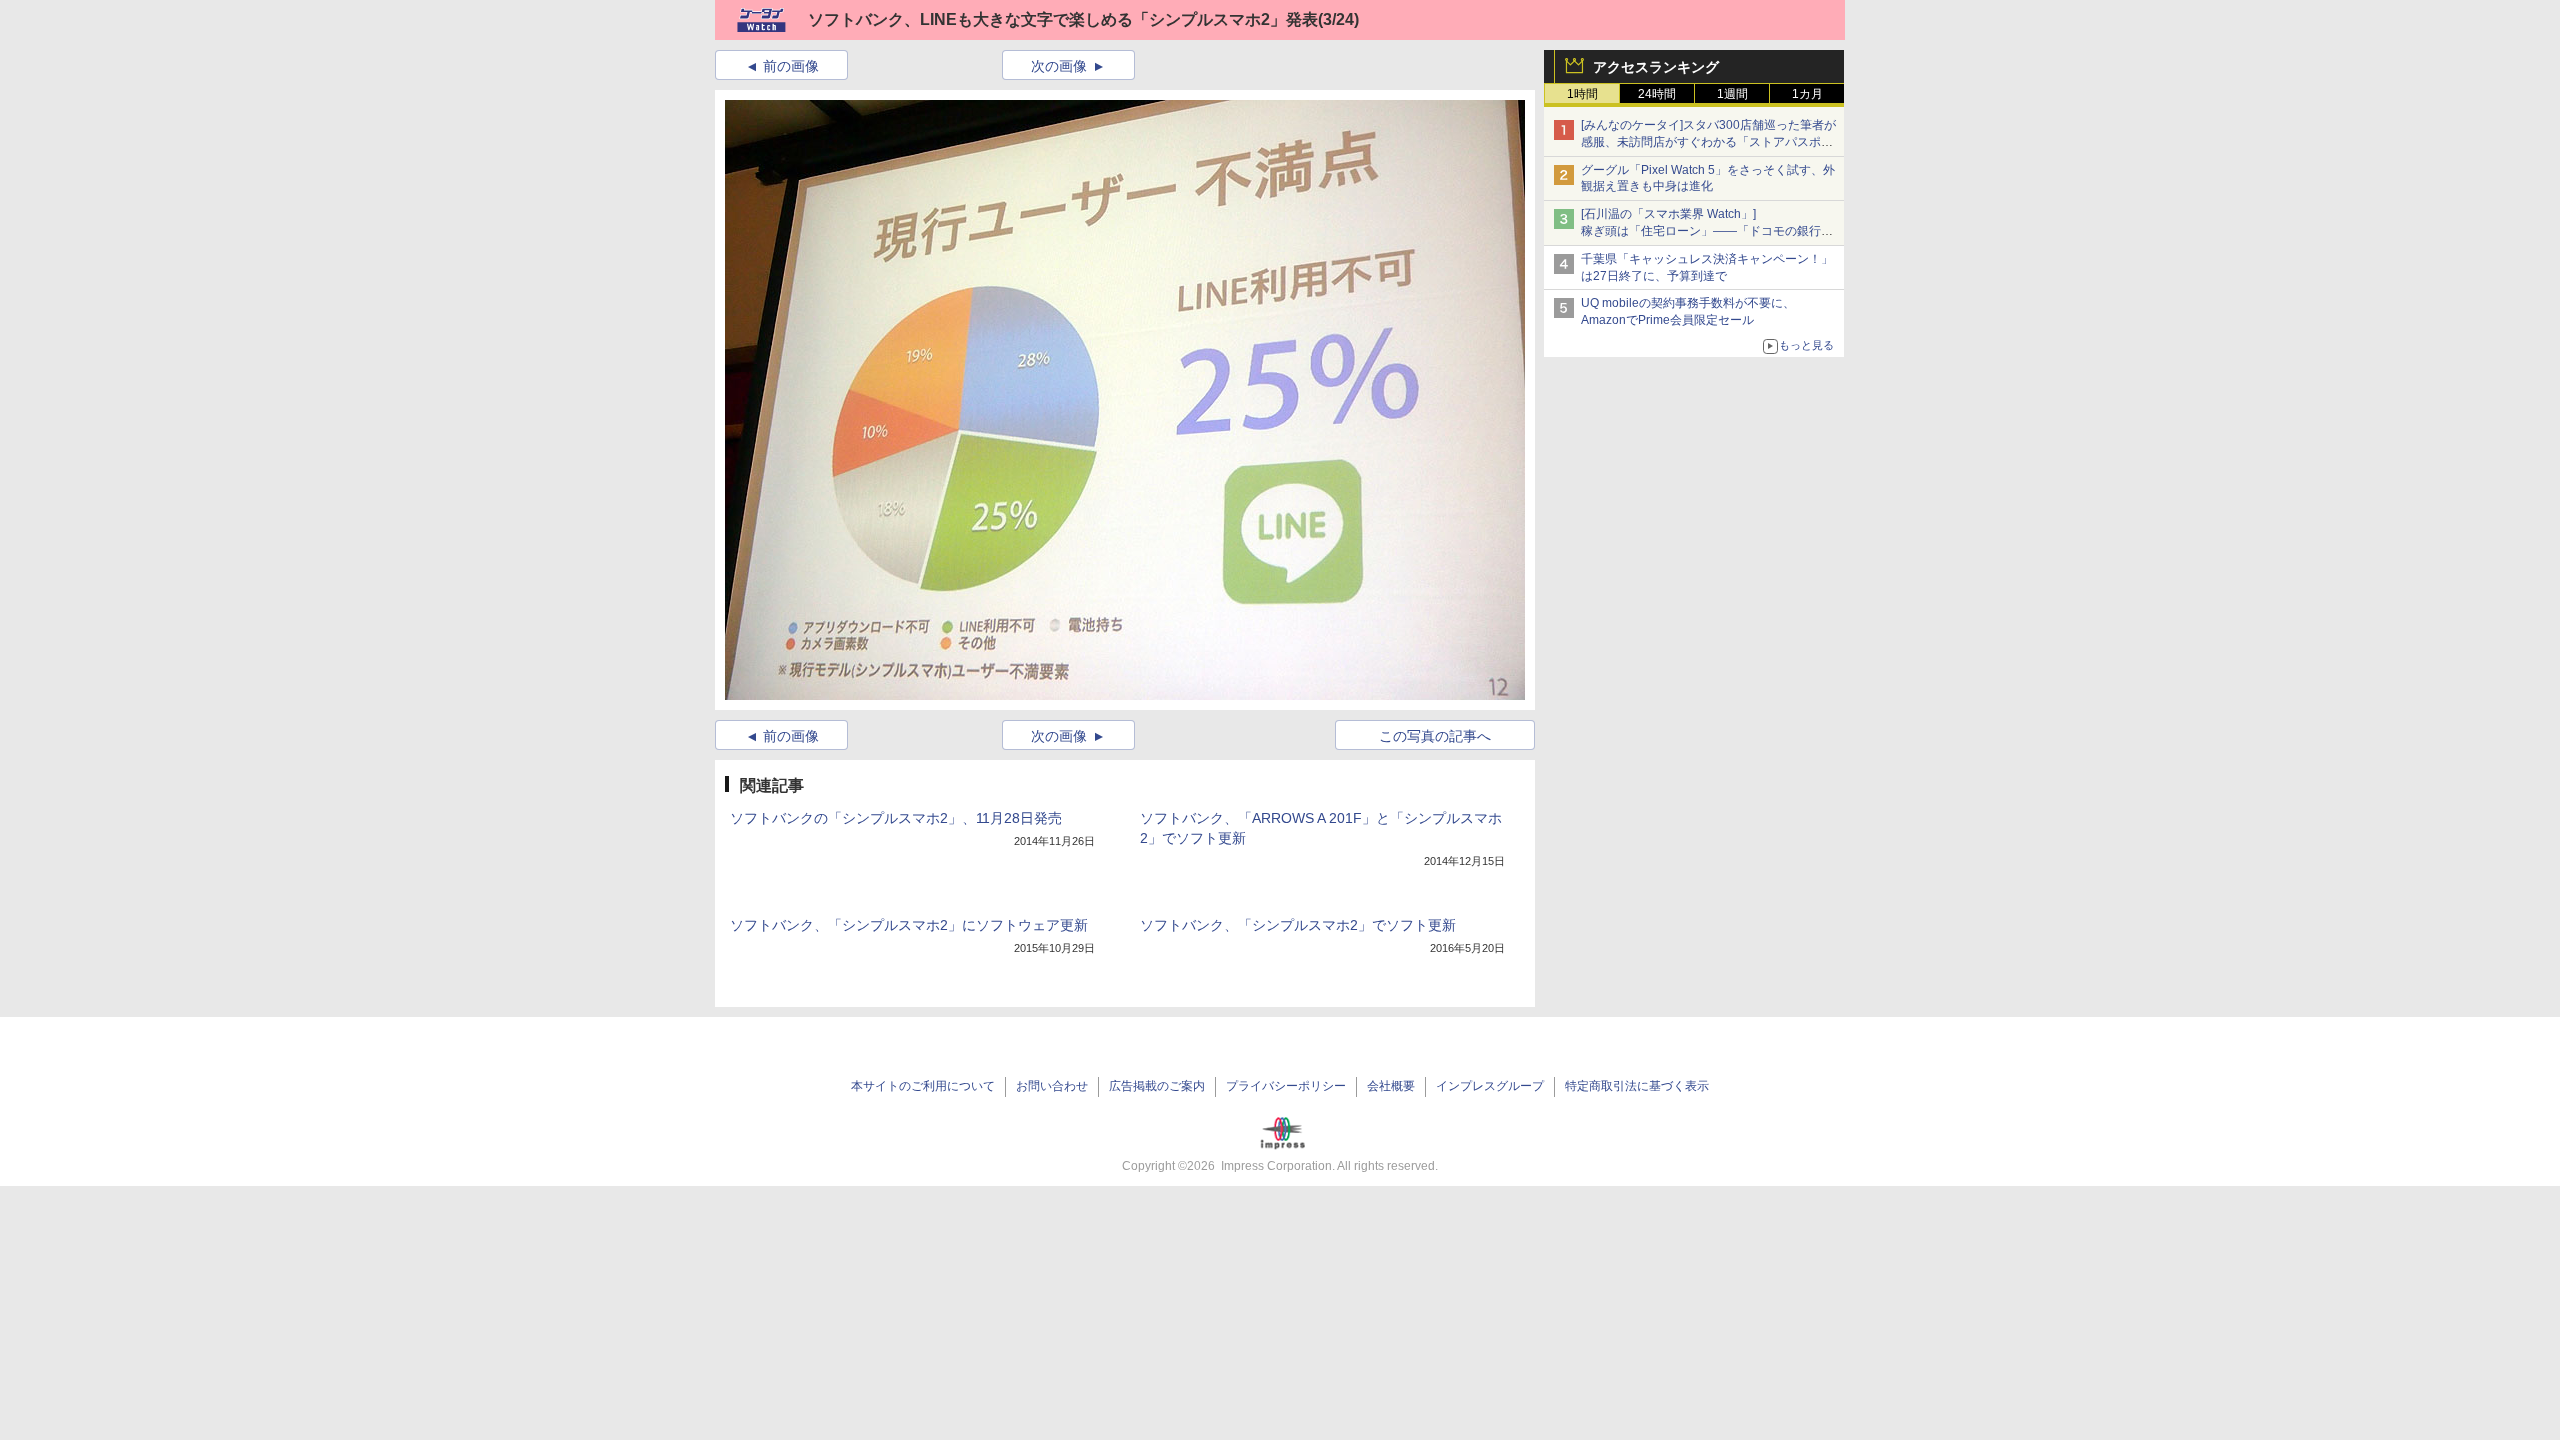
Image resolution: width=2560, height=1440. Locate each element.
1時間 (1582, 94)
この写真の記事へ (1435, 736)
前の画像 (791, 66)
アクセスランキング (1656, 67)
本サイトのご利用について (923, 1086)
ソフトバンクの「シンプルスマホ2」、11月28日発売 (896, 818)
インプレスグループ (1490, 1086)
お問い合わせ (1052, 1086)
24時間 (1657, 94)
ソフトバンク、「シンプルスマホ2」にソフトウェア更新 (909, 925)
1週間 (1732, 94)
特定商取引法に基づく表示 (1637, 1086)
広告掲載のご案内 (1157, 1086)
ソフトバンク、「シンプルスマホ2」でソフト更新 (1298, 925)
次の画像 (1059, 66)
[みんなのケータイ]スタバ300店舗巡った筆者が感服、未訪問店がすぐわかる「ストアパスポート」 (1708, 142)
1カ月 (1807, 94)
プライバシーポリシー (1286, 1086)
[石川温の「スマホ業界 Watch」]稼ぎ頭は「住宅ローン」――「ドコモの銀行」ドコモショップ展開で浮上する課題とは (1707, 231)
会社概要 (1391, 1086)
